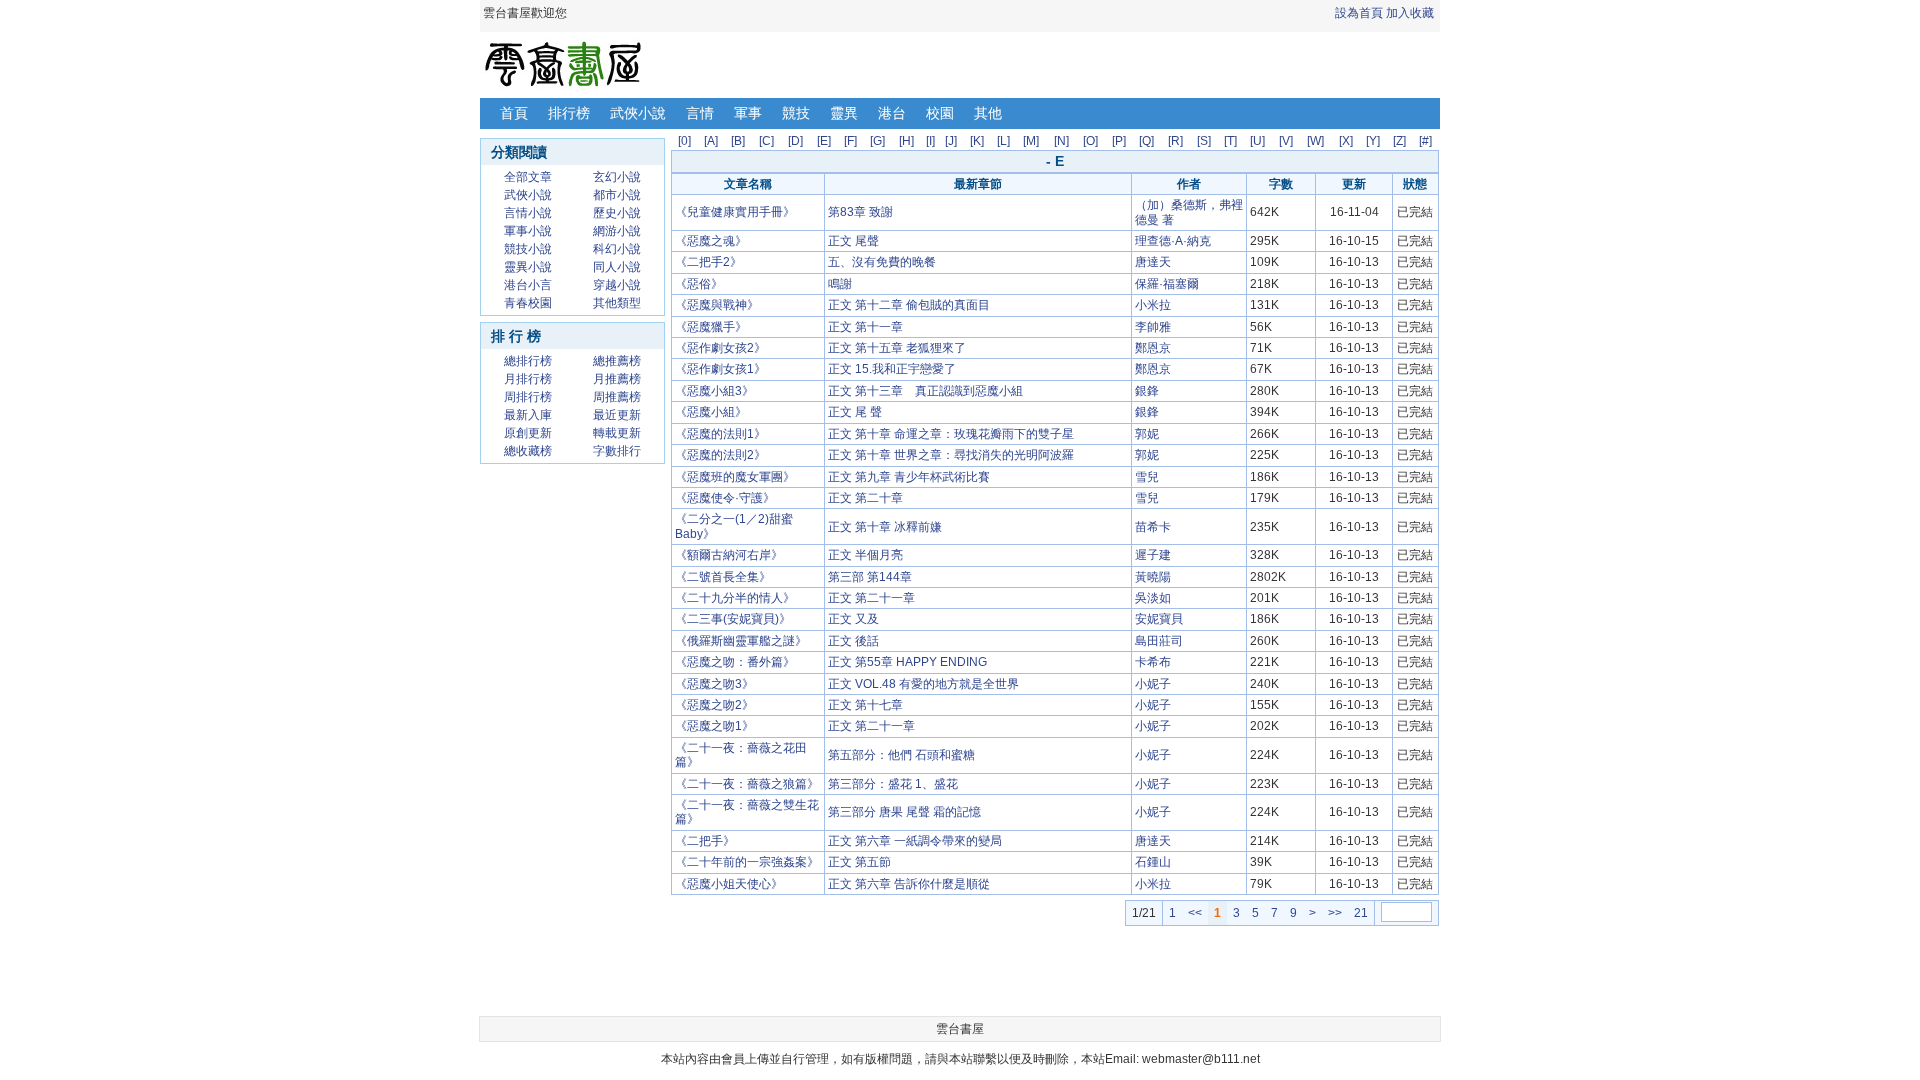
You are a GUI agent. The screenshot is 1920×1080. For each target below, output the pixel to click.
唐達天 (1153, 262)
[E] (824, 141)
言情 (700, 113)
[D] (795, 141)
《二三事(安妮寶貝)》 (733, 619)
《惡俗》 (699, 284)
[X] (1346, 141)
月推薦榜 (617, 379)
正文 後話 (853, 641)
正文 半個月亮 (865, 555)
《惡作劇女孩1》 (720, 369)
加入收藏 (1410, 13)
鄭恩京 (1153, 348)
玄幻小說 (617, 177)
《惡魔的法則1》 (720, 434)
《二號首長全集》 (723, 577)
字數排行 (617, 451)
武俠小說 (638, 113)
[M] (1031, 141)
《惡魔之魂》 (711, 241)
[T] (1230, 141)
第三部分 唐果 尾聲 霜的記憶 (904, 812)
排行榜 (569, 113)
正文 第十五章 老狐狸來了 (897, 348)
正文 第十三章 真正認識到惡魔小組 (925, 391)
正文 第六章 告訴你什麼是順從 (909, 884)
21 (1361, 913)
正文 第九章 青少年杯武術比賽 (909, 477)
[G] (877, 141)
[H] (906, 141)
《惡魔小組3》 (714, 391)
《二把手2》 (708, 262)
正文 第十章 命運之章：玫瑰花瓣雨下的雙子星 (951, 434)
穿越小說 (617, 285)
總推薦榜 (617, 361)
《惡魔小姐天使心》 (729, 884)
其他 (988, 113)
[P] (1119, 141)
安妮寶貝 (1159, 619)
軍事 (748, 113)
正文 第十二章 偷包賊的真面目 (909, 305)
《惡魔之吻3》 (714, 684)
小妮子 (1153, 684)
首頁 (514, 113)
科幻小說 (617, 249)
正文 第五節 (859, 862)
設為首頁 (1359, 13)
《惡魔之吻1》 (714, 726)
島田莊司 (1159, 641)
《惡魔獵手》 (711, 327)
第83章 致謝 (860, 212)
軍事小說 (528, 231)
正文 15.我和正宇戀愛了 (892, 369)
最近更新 (617, 415)
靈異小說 (528, 267)
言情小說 (528, 213)
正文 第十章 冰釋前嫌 (885, 527)
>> (1335, 913)
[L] (1003, 141)
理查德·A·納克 (1173, 241)
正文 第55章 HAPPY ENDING (907, 662)
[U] (1257, 141)
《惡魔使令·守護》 (725, 498)
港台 (892, 113)
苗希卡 (1153, 527)
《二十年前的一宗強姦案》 (747, 862)
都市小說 (617, 195)
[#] (1425, 141)
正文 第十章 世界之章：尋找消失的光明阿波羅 (951, 455)
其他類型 (617, 303)
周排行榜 (528, 397)
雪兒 (1147, 477)
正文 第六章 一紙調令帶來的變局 (915, 841)
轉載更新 (617, 433)
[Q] (1146, 141)
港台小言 (528, 285)
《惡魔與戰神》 (717, 305)
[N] (1061, 141)
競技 (796, 113)
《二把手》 (705, 841)
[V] (1286, 141)
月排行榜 (528, 379)
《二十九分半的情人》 (735, 598)
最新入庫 (528, 415)
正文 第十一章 (865, 327)
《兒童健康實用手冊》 (735, 212)
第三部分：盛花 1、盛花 (893, 784)
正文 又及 (853, 619)
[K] (977, 141)
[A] (711, 141)
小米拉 (1153, 305)
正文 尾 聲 (855, 412)
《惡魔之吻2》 (714, 705)
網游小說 (617, 231)
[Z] (1399, 141)
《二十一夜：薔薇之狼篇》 (747, 784)
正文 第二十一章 (871, 598)
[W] (1315, 141)
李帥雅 (1153, 327)
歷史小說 (617, 213)
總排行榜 (528, 361)
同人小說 (617, 267)
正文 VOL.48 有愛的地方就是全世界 (923, 684)
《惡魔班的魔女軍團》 (735, 477)
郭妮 (1147, 434)
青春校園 (528, 303)
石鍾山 (1153, 862)
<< (1195, 913)
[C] (766, 141)
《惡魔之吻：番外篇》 (735, 662)
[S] (1204, 141)
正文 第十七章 (865, 705)
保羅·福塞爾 (1167, 284)
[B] (738, 141)
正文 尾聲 (853, 241)
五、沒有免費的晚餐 (882, 262)
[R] (1175, 141)
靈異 (844, 113)
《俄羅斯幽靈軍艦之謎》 (741, 641)
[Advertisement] (573, 774)
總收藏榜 (528, 451)
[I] (930, 141)
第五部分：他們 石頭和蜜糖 (901, 755)
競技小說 (528, 249)
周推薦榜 (617, 397)
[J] (951, 141)
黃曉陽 (1153, 577)
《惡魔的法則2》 (720, 455)
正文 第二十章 (865, 498)
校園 (940, 113)
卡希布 (1153, 662)
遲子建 (1153, 555)
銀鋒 (1147, 391)
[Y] (1373, 141)
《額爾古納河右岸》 (729, 555)
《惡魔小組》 (711, 412)
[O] (1090, 141)
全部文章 (528, 177)
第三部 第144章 (870, 577)
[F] (850, 141)
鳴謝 (840, 284)
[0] (684, 141)
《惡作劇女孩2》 (720, 348)
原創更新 (528, 433)
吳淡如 (1153, 598)
